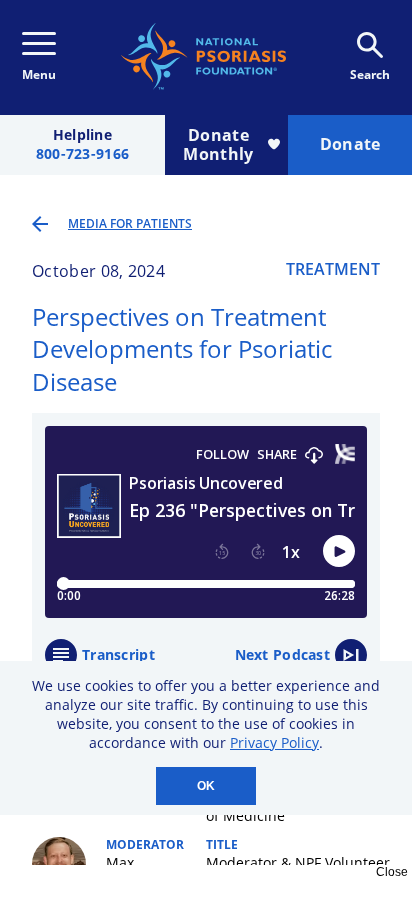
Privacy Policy (274, 742)
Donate (350, 144)
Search (370, 74)
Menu (39, 74)
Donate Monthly (218, 144)
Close (392, 872)
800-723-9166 (82, 154)
